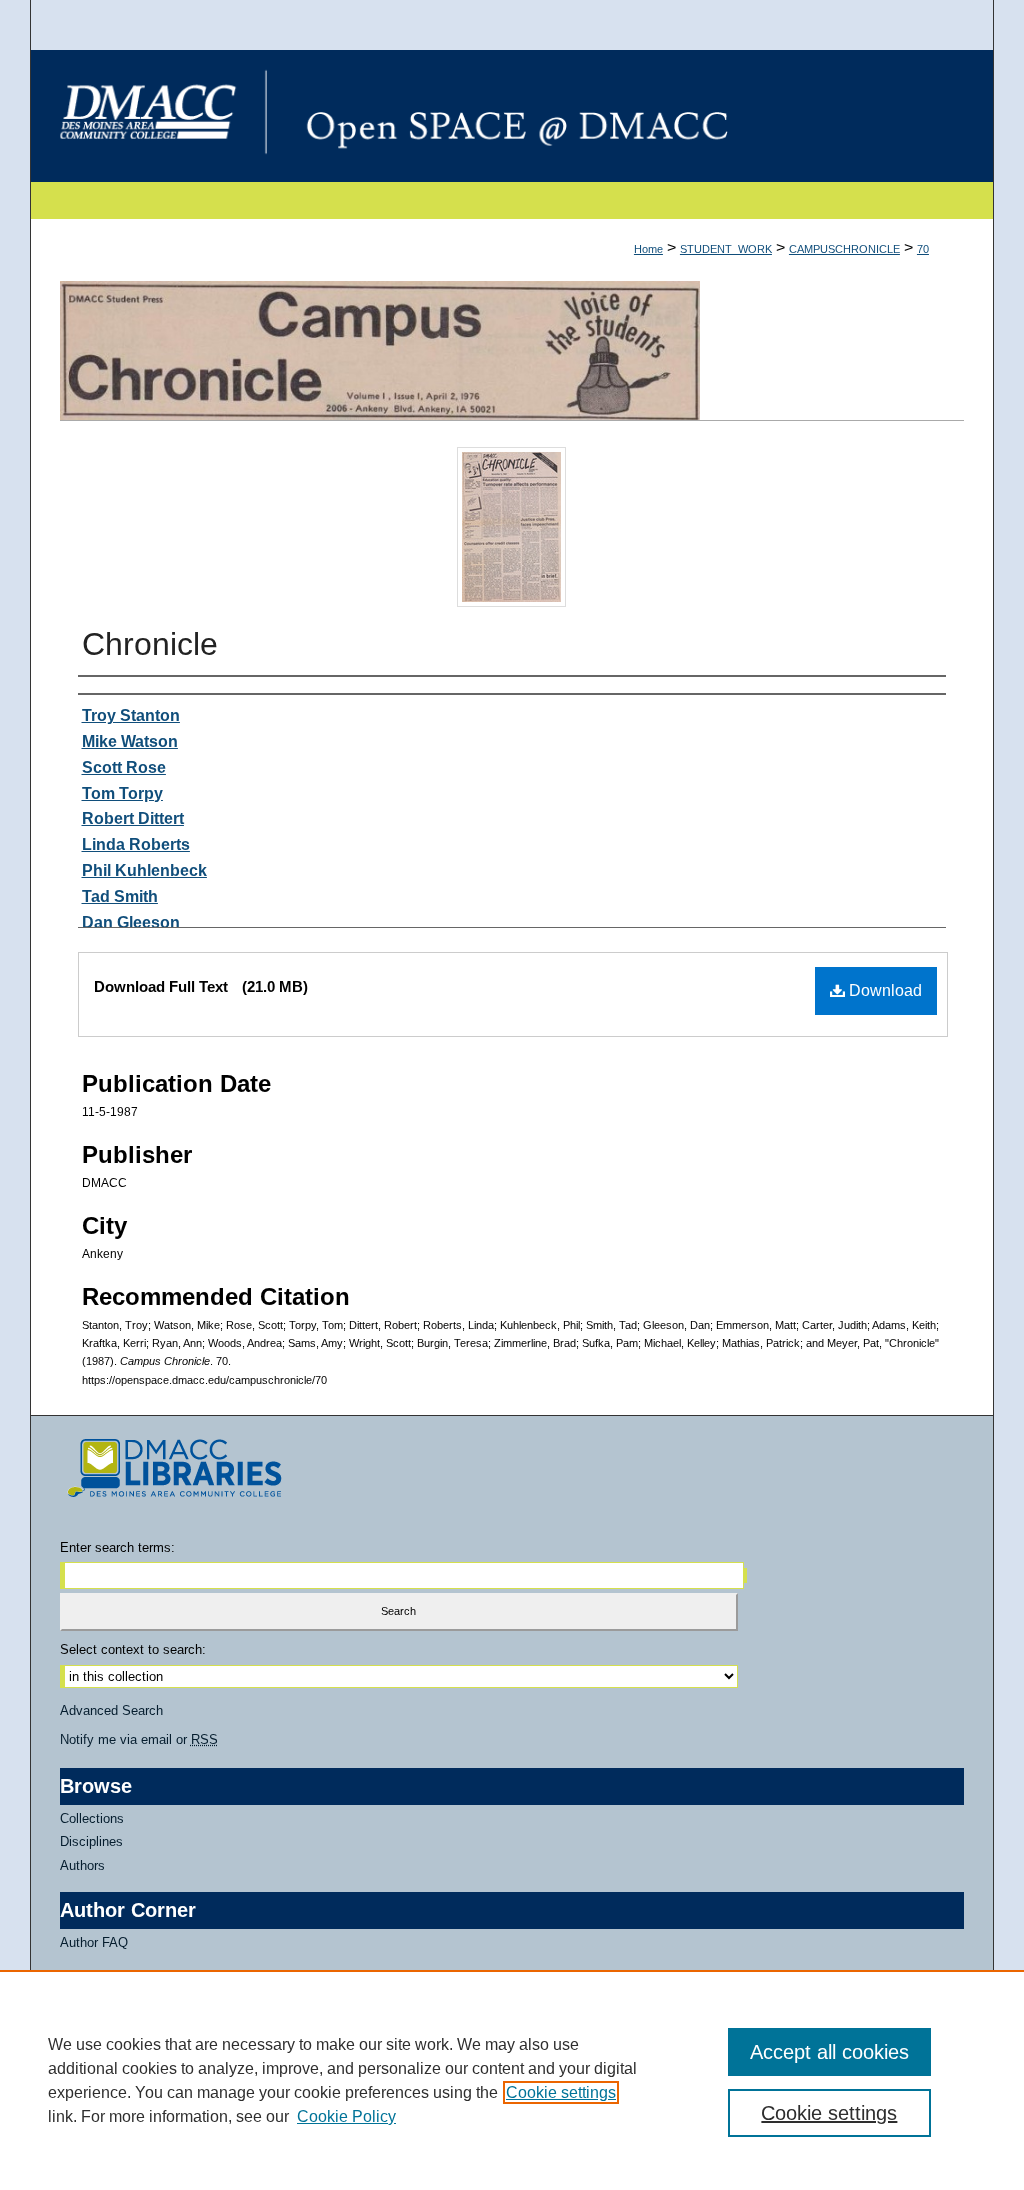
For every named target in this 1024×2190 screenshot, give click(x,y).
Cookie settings (561, 2092)
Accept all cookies (829, 2052)
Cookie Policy (346, 2116)
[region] (512, 2080)
